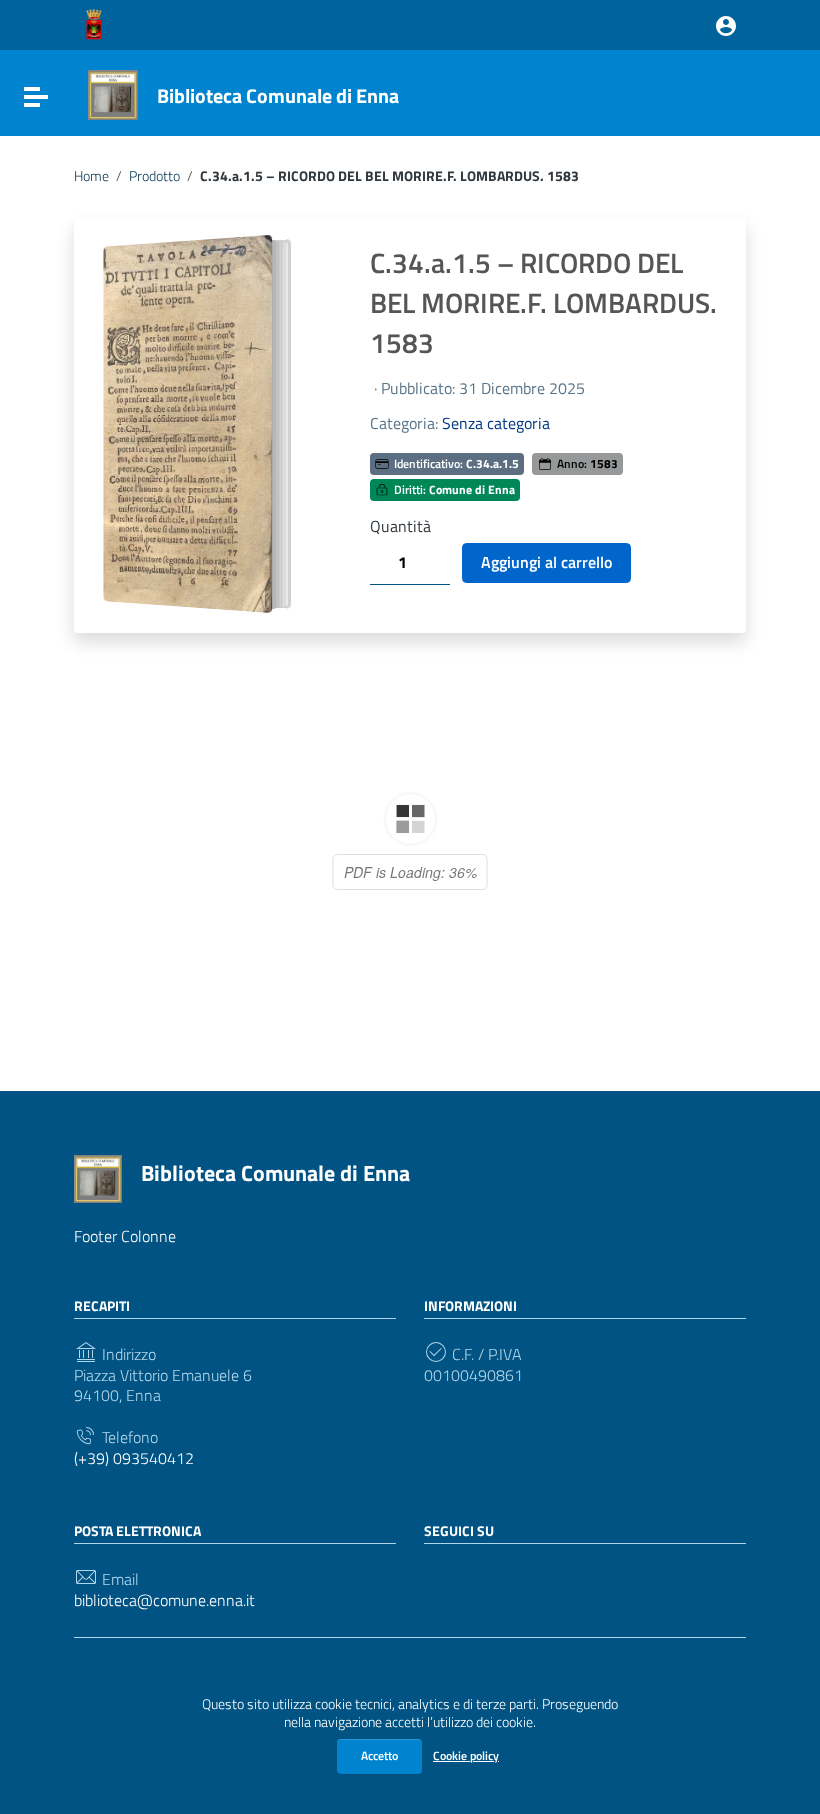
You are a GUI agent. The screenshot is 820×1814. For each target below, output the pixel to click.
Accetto (379, 1755)
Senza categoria (496, 423)
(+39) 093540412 (134, 1458)
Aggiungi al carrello (546, 562)
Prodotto (154, 176)
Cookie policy (466, 1755)
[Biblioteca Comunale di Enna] (113, 93)
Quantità (400, 526)
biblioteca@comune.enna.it (164, 1600)
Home (91, 176)
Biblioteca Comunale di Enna (278, 95)
